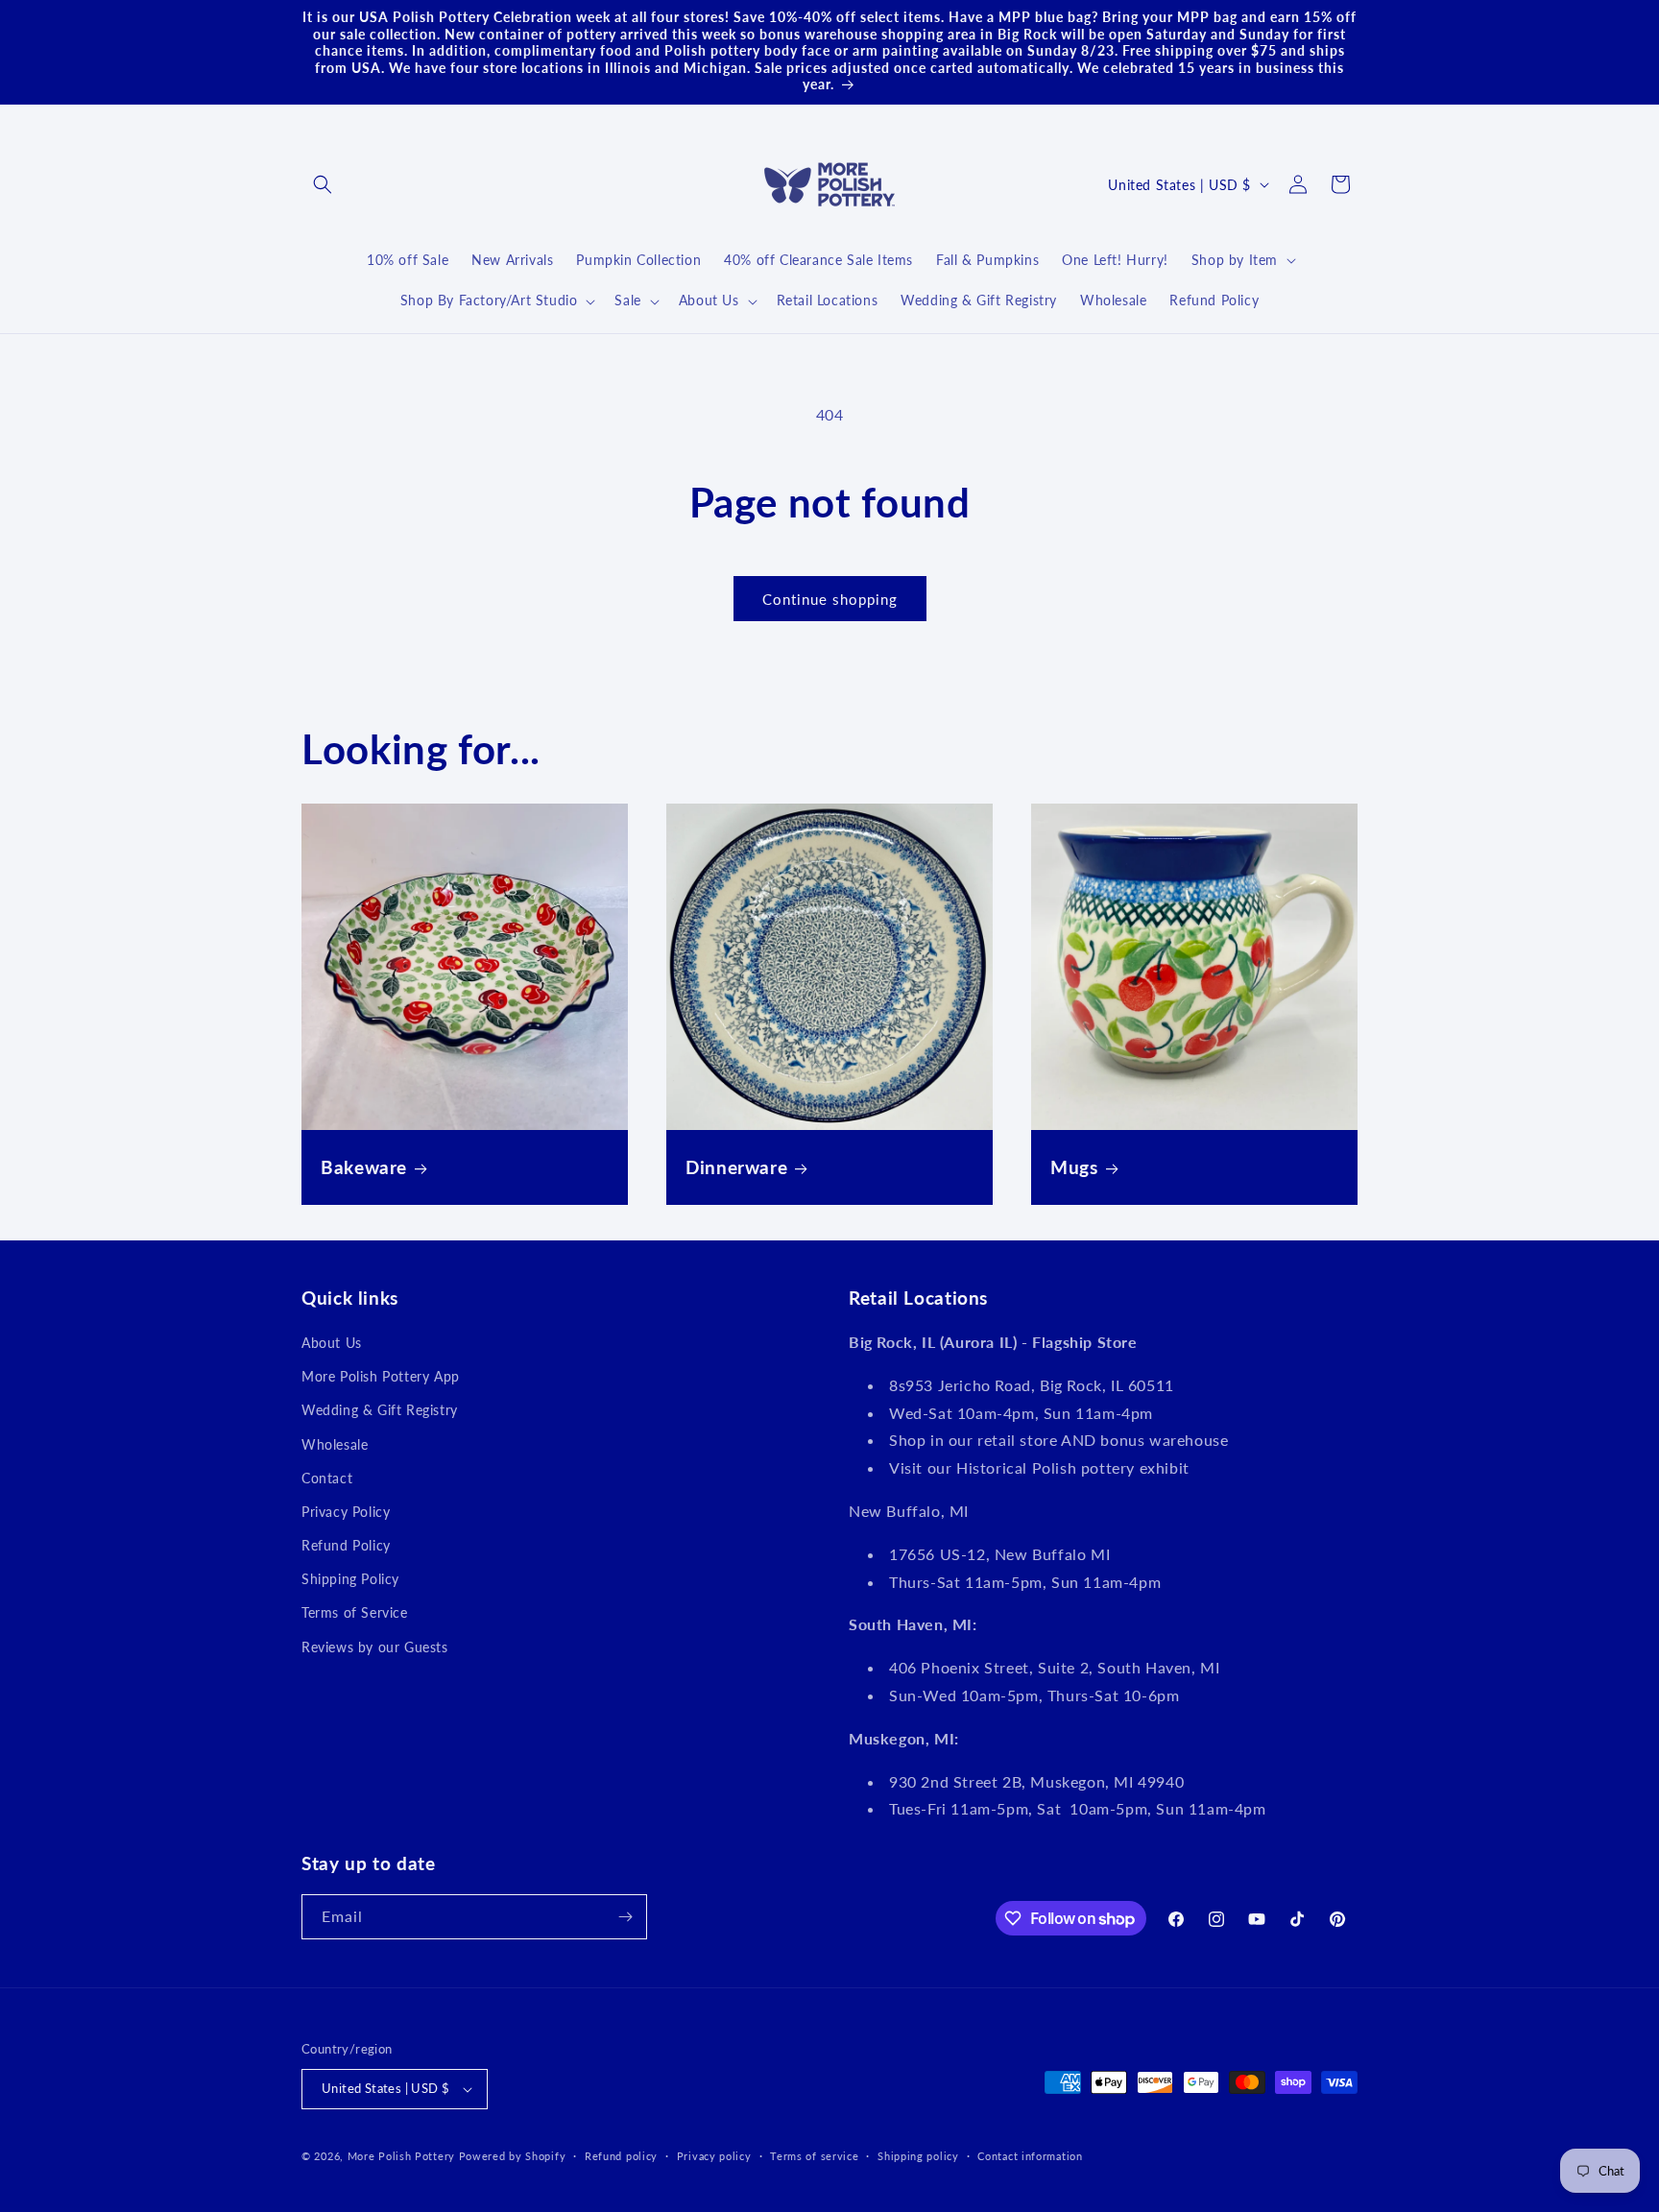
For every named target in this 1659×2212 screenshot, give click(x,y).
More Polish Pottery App (381, 1376)
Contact (327, 1478)
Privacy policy (714, 2156)
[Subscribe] (625, 1917)
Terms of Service (355, 1612)
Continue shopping (830, 599)
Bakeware (364, 1167)
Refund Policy (346, 1545)
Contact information (1030, 2156)
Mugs (1074, 1167)
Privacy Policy (346, 1512)
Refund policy (621, 2156)
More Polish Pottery (401, 2156)
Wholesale (335, 1444)
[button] (323, 184)
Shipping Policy (350, 1579)
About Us (332, 1343)
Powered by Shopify (513, 2156)
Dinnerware (736, 1167)
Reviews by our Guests (375, 1647)
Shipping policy (918, 2156)
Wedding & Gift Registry (380, 1410)
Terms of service (814, 2156)
